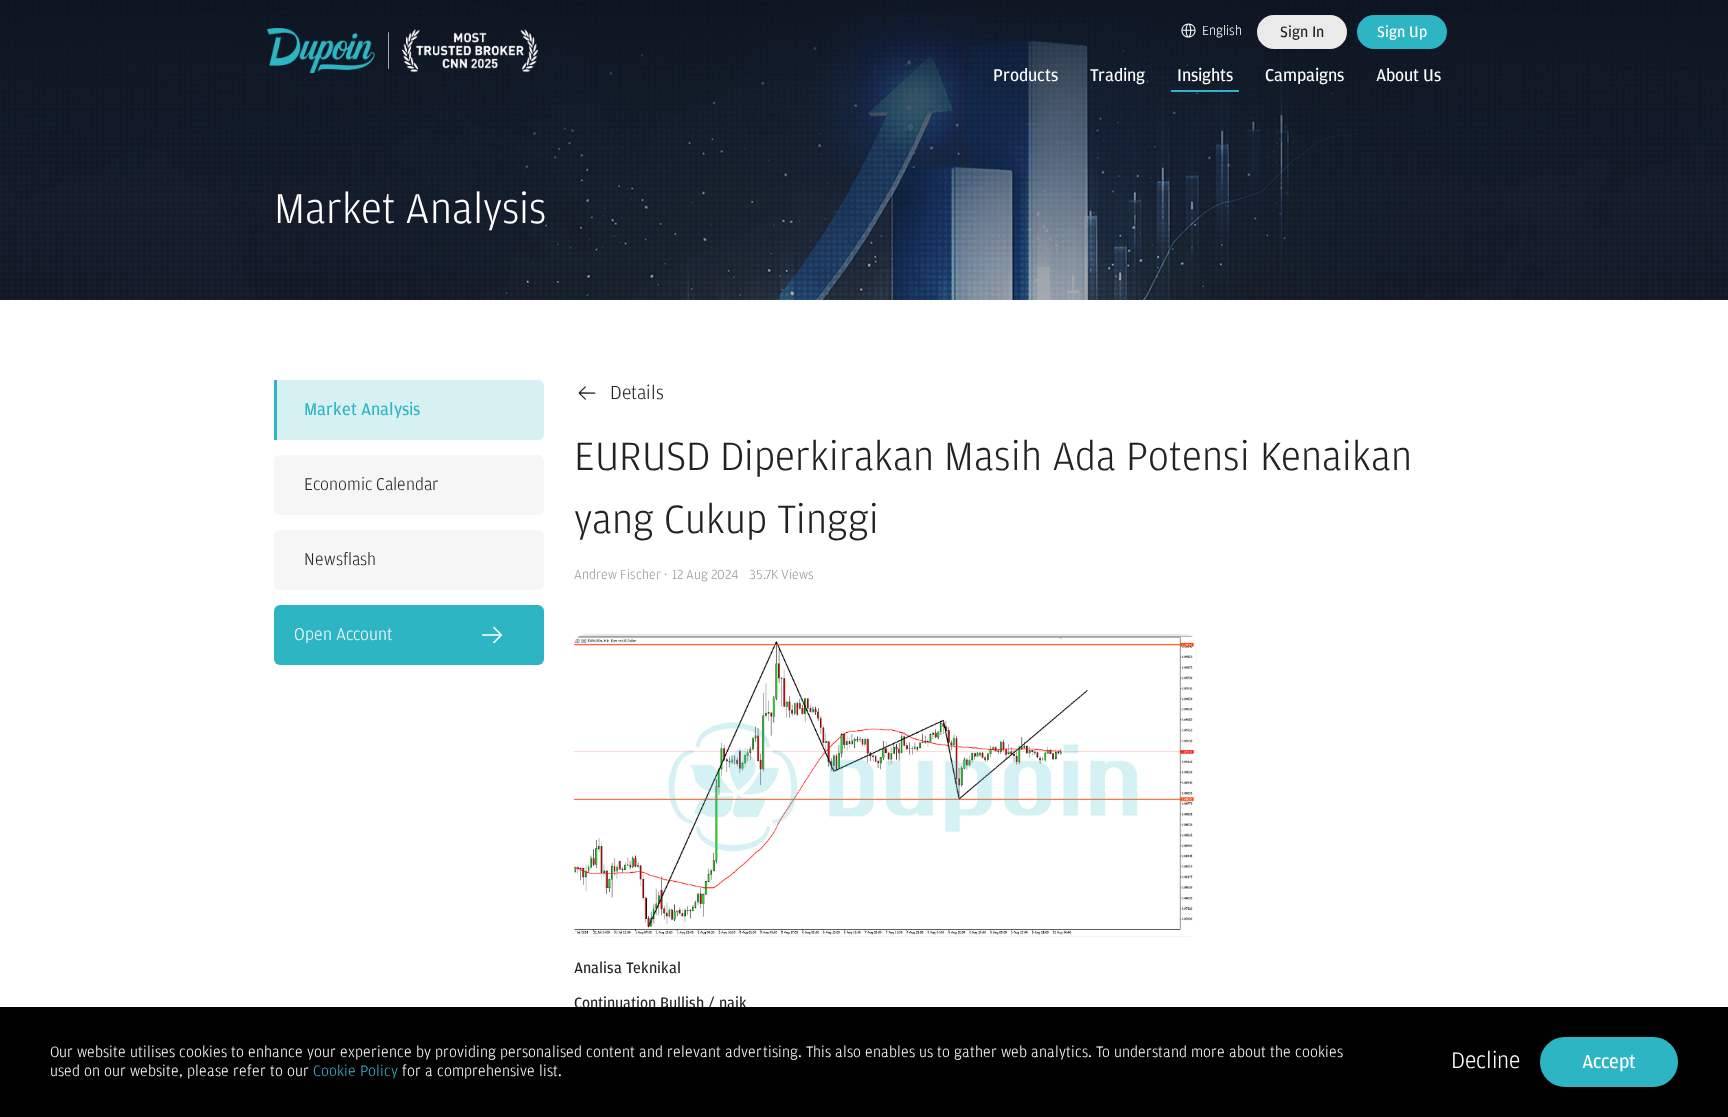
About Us (1408, 76)
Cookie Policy (355, 1071)
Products (1025, 76)
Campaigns (1304, 76)
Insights (1205, 76)
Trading (1117, 76)
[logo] (403, 50)
